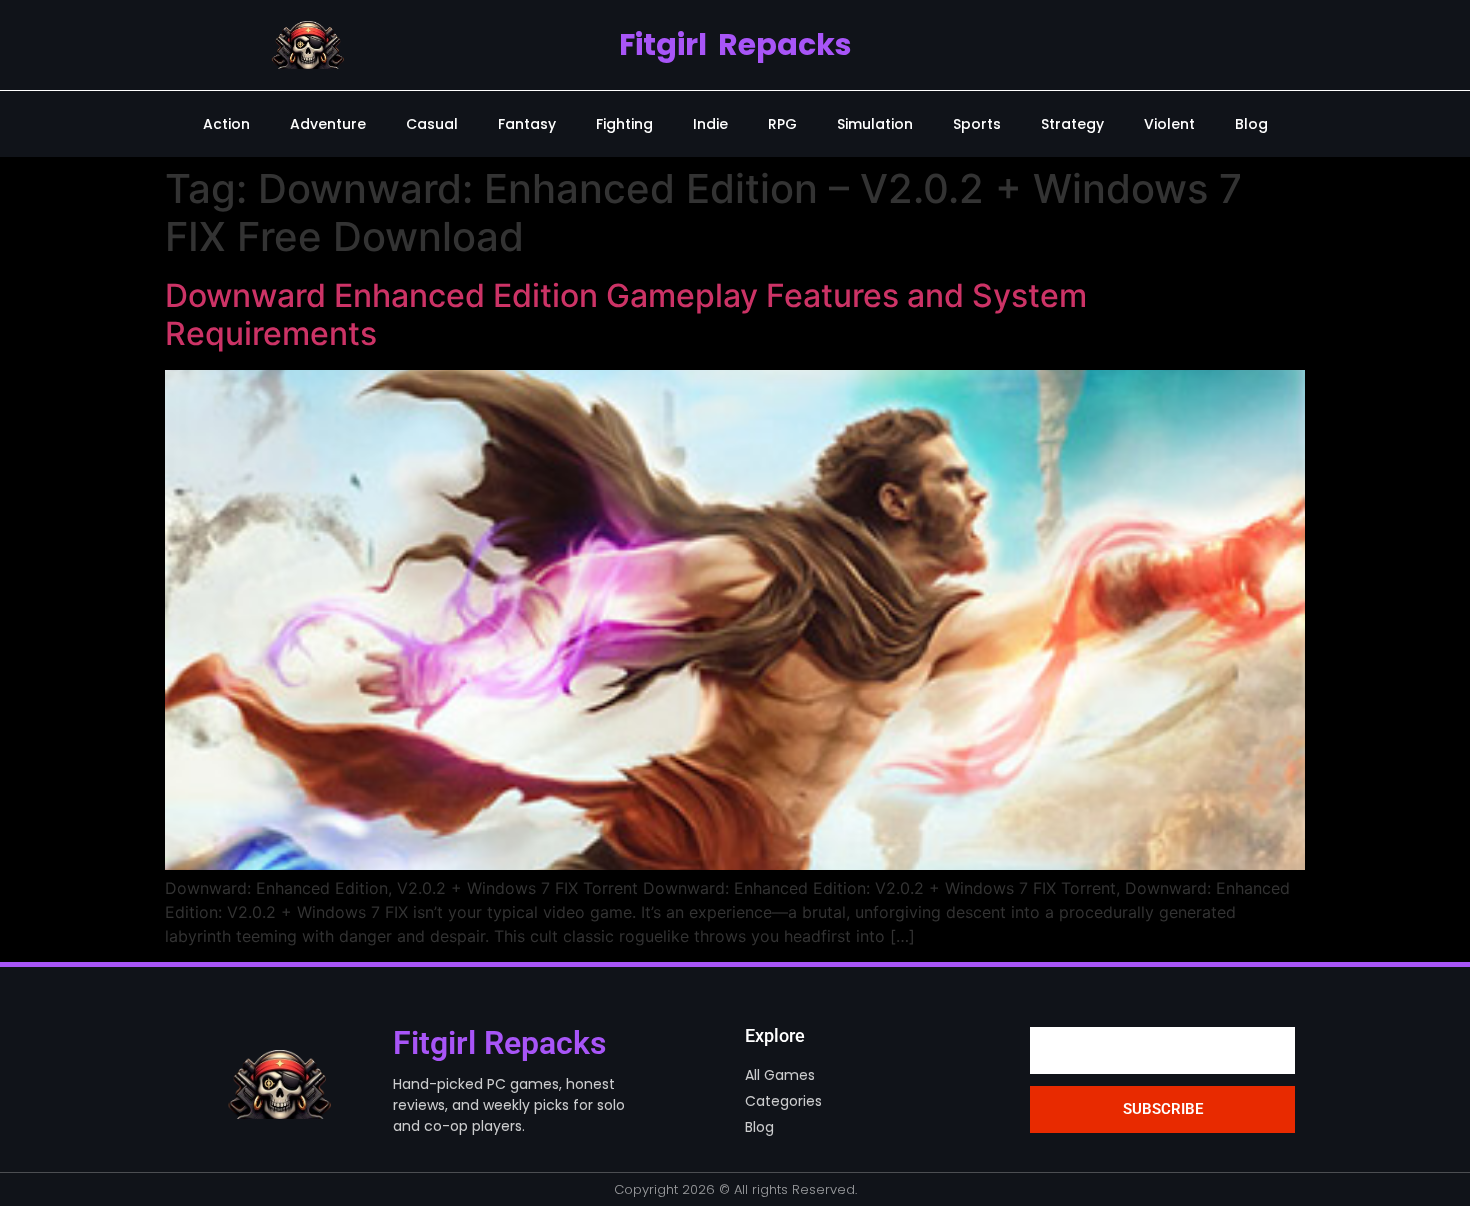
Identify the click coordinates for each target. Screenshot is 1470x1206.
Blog (1251, 124)
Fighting (624, 124)
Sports (977, 124)
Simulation (875, 124)
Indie (710, 124)
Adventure (328, 124)
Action (226, 124)
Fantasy (527, 124)
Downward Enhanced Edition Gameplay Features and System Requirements (626, 314)
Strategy (1072, 124)
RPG (782, 124)
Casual (432, 124)
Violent (1169, 124)
